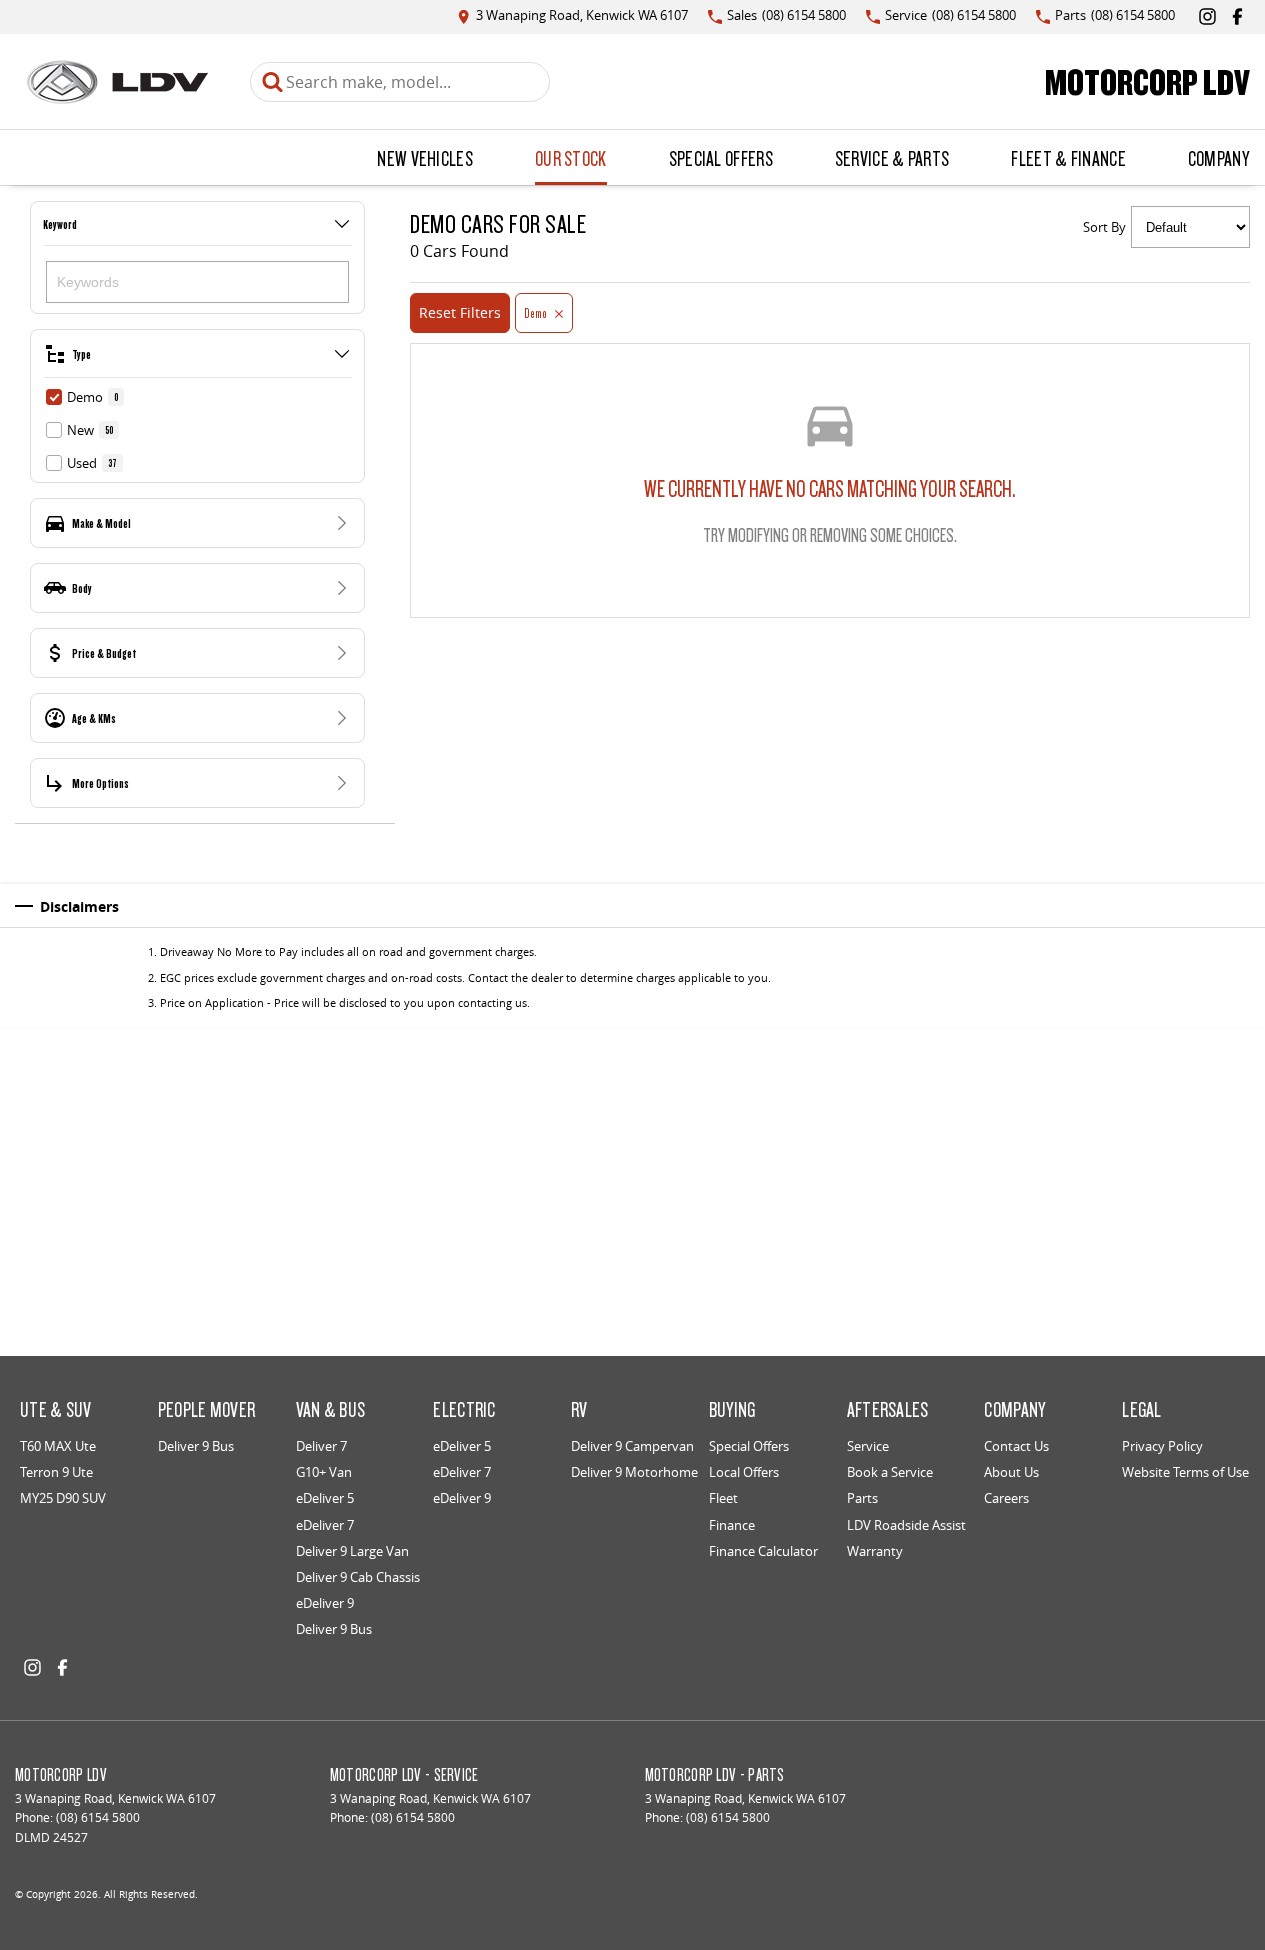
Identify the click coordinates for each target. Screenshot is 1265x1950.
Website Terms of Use (1185, 1472)
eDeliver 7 (325, 1525)
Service (868, 1446)
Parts (862, 1498)
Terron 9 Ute (56, 1472)
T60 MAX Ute (58, 1446)
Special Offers (721, 158)
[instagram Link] (1207, 16)
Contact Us (1016, 1446)
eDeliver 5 (325, 1498)
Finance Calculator (763, 1551)
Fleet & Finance (1068, 158)
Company (1218, 158)
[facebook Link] (1237, 16)
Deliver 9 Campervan (632, 1446)
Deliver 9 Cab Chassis (358, 1577)
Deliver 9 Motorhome (634, 1472)
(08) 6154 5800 (98, 1817)
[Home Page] (117, 82)
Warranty (875, 1551)
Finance (732, 1525)
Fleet (723, 1498)
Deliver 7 (321, 1446)
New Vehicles (425, 158)
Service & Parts (892, 158)
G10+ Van (324, 1472)
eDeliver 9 (325, 1603)
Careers (1006, 1498)
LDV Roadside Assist (906, 1525)
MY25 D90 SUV (63, 1498)
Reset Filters (460, 312)
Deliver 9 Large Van (352, 1551)
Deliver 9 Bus (196, 1446)
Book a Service (890, 1472)
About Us (1011, 1472)
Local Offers (744, 1472)
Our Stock (571, 158)
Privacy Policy (1162, 1446)
